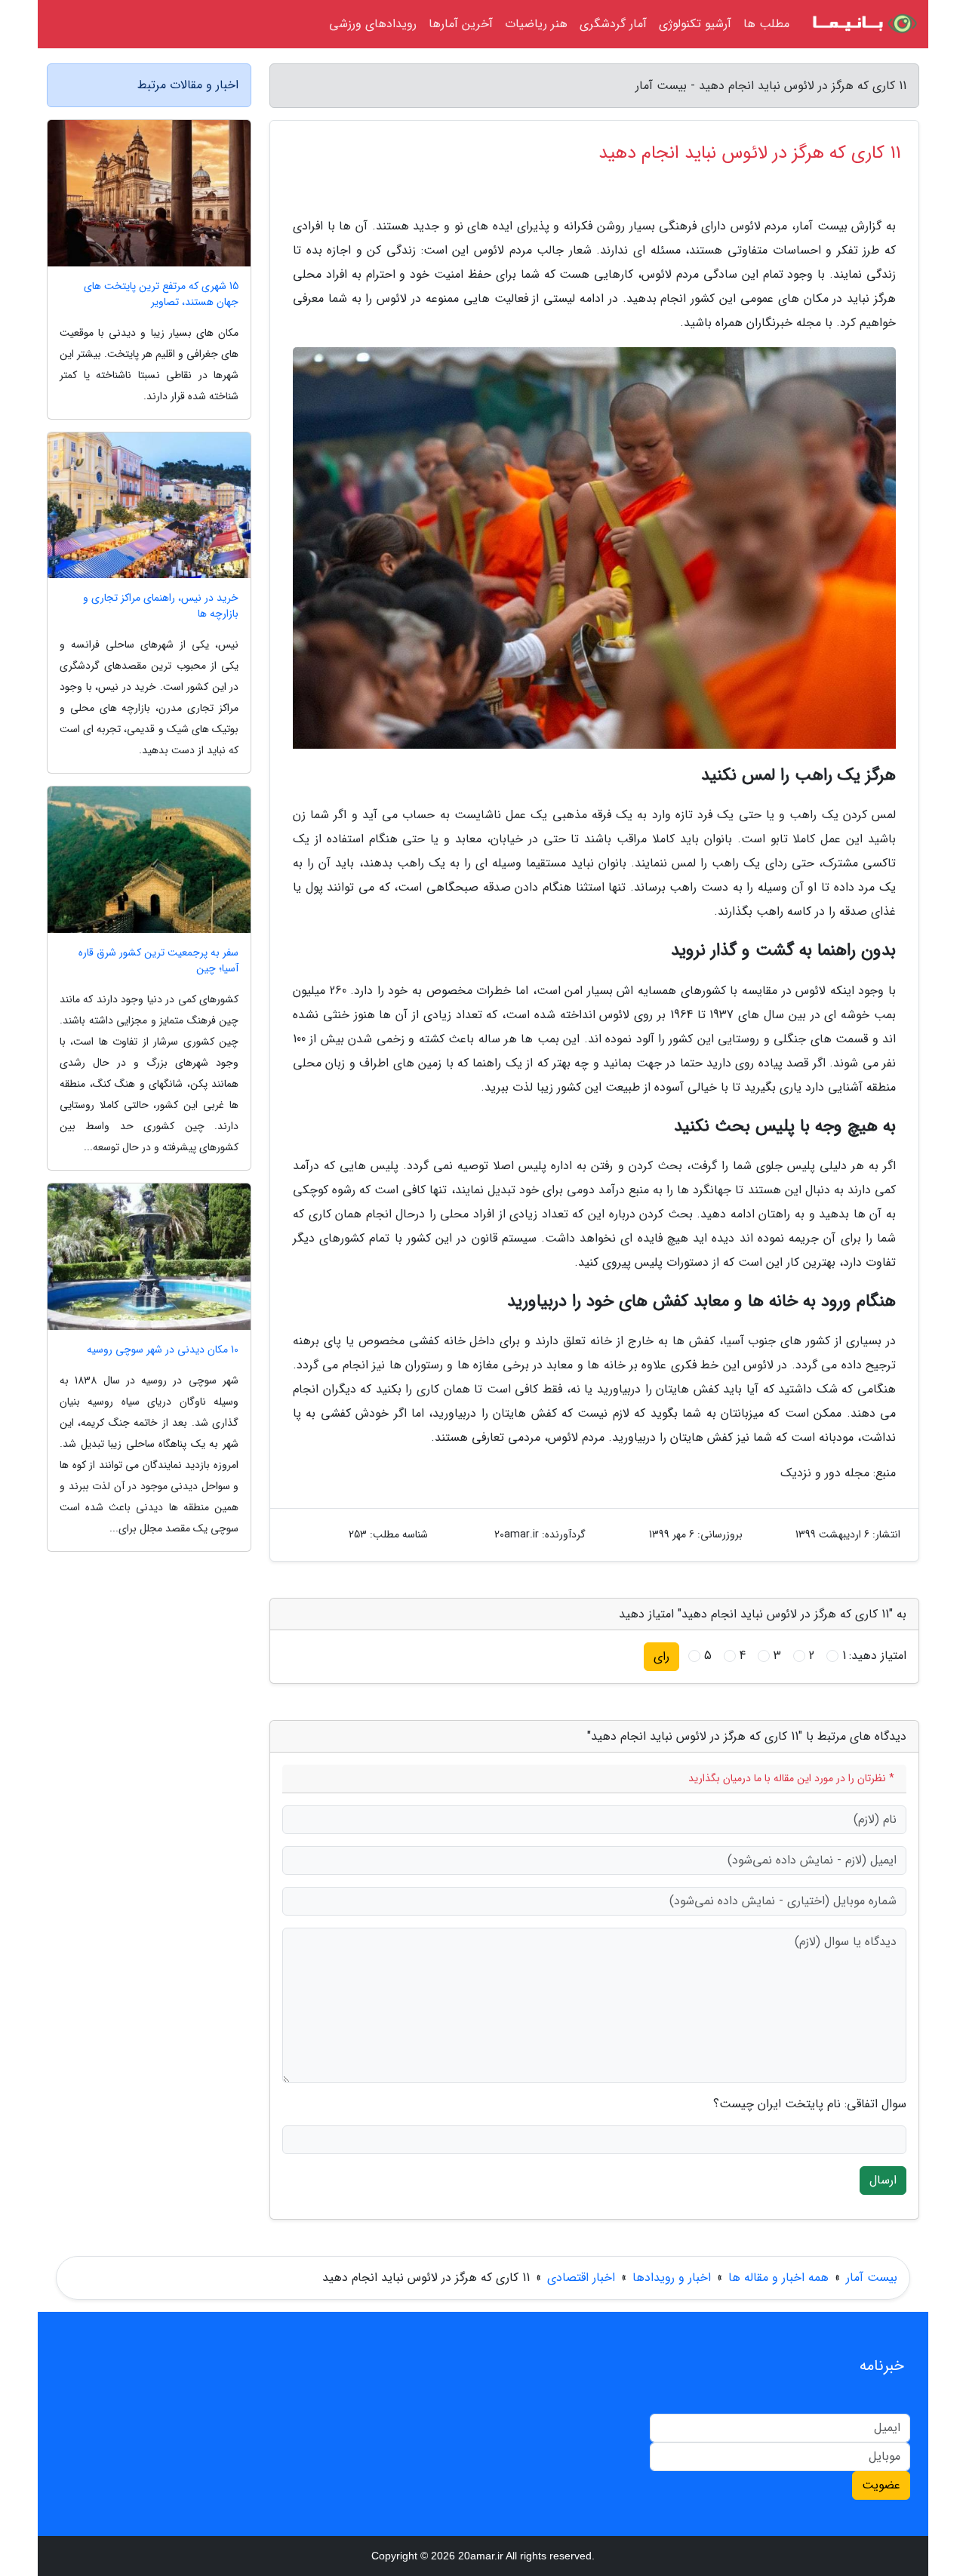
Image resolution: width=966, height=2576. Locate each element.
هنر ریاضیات (536, 24)
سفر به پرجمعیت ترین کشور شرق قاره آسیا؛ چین (158, 961)
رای (661, 1656)
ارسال (883, 2180)
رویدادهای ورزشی (373, 24)
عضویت (881, 2485)
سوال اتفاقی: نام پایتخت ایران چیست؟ (810, 2104)
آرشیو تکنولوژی (695, 24)
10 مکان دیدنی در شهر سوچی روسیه (163, 1350)
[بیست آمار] (863, 24)
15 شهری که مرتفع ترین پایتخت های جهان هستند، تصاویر (161, 294)
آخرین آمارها (461, 24)
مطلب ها (766, 24)
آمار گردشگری (613, 24)
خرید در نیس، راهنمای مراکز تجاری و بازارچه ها (161, 606)
